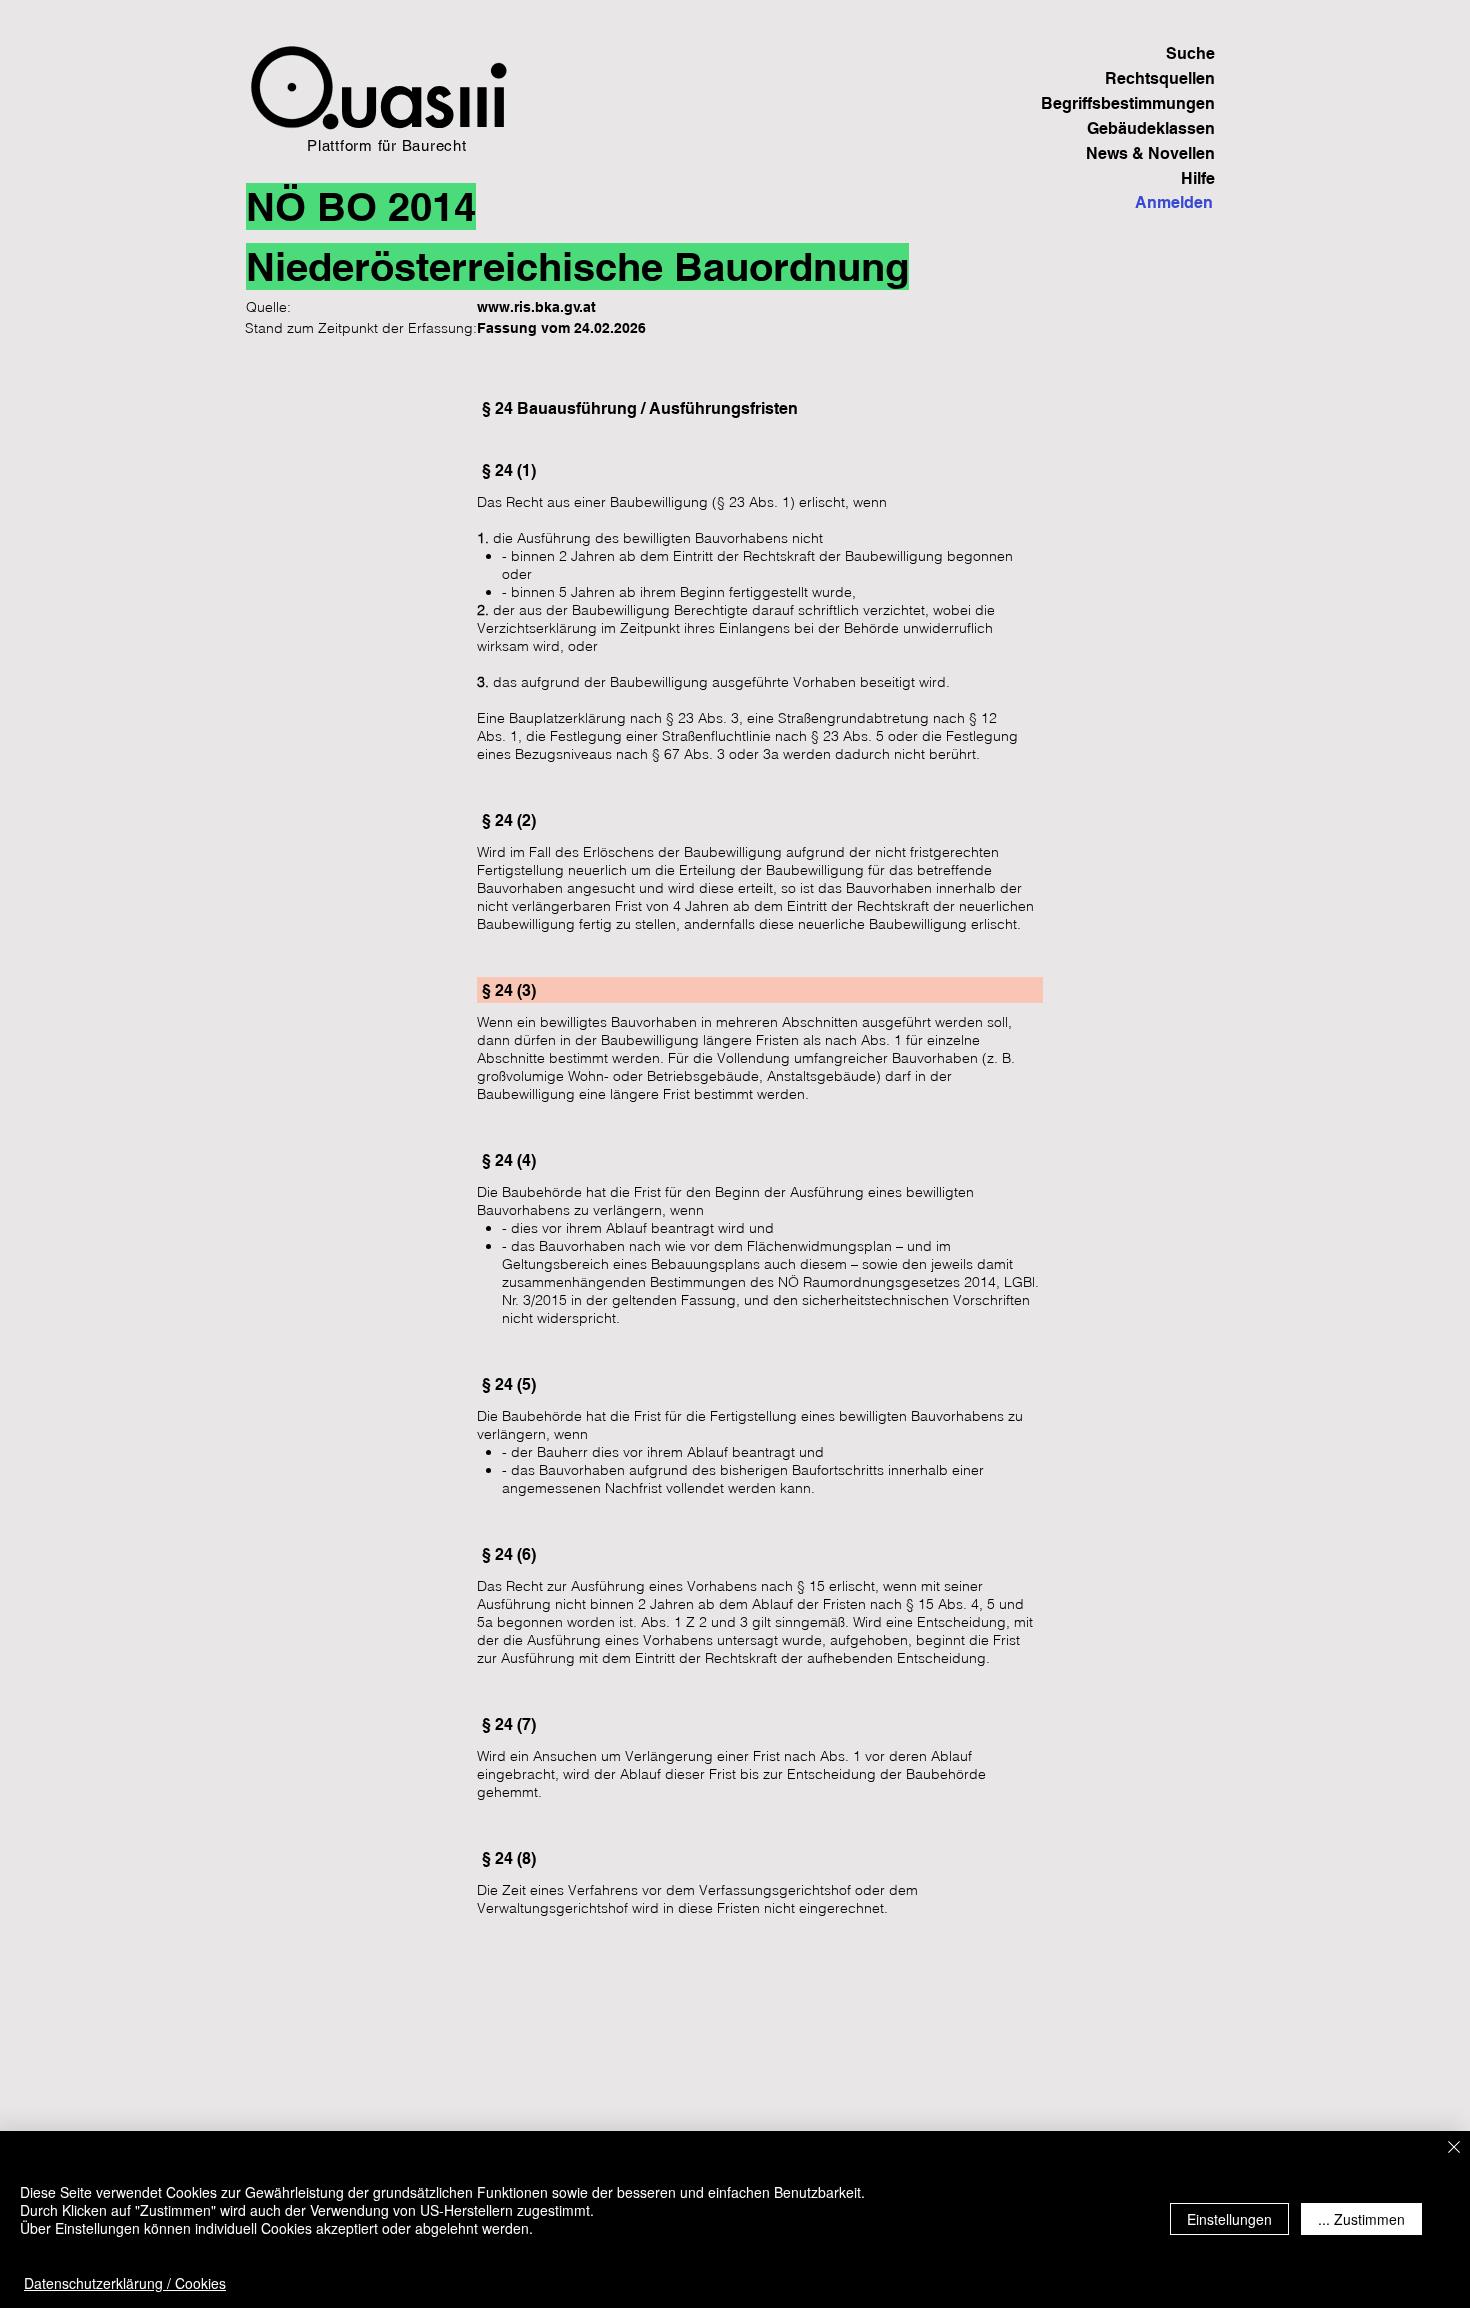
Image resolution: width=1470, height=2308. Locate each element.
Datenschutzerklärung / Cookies (125, 2283)
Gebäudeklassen (1151, 128)
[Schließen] (1454, 2148)
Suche (1190, 53)
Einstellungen (1229, 2219)
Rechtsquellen (1160, 78)
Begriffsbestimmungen (1145, 103)
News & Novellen (1150, 153)
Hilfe (1198, 178)
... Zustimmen (1361, 2219)
